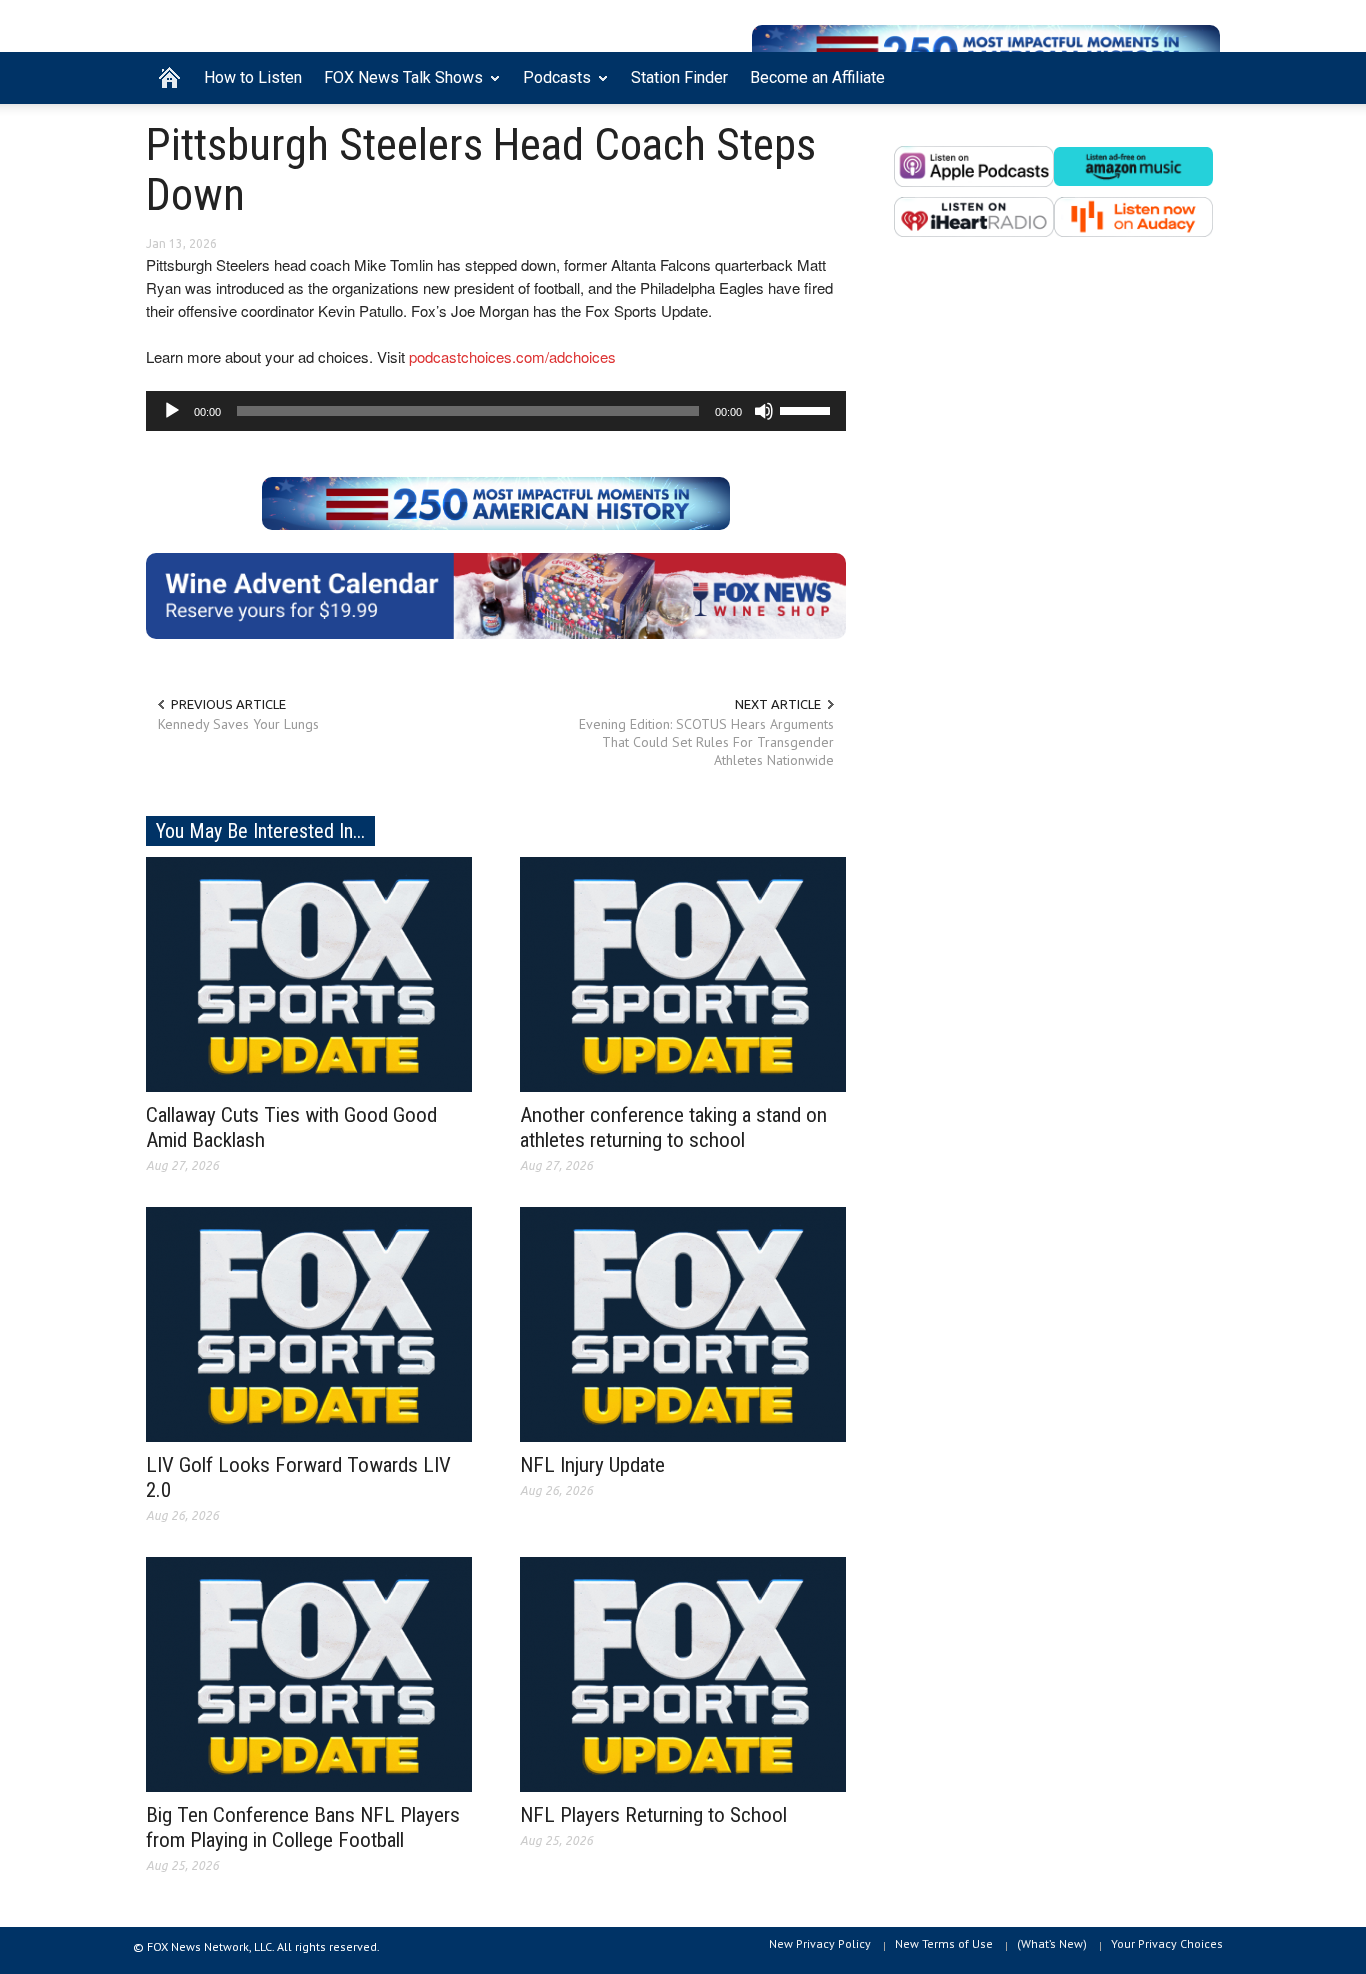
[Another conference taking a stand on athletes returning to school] (683, 973)
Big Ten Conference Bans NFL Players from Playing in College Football (303, 1827)
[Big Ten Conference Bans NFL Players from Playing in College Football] (309, 1673)
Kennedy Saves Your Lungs (238, 724)
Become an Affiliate (817, 77)
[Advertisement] (1057, 457)
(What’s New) (1052, 1943)
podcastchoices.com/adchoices (512, 356)
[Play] (172, 411)
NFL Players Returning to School (653, 1815)
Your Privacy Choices (1167, 1943)
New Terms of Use (944, 1943)
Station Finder (679, 77)
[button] (1200, 76)
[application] (496, 411)
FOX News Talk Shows (398, 86)
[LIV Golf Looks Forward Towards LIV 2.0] (309, 1323)
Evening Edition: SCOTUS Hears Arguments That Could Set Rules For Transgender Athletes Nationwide (706, 742)
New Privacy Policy (820, 1943)
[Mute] (764, 411)
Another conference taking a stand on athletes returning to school (673, 1127)
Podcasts (551, 86)
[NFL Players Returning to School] (683, 1673)
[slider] (808, 409)
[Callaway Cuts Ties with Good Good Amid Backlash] (309, 973)
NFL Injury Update (592, 1465)
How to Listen (253, 77)
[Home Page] (169, 78)
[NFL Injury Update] (683, 1323)
